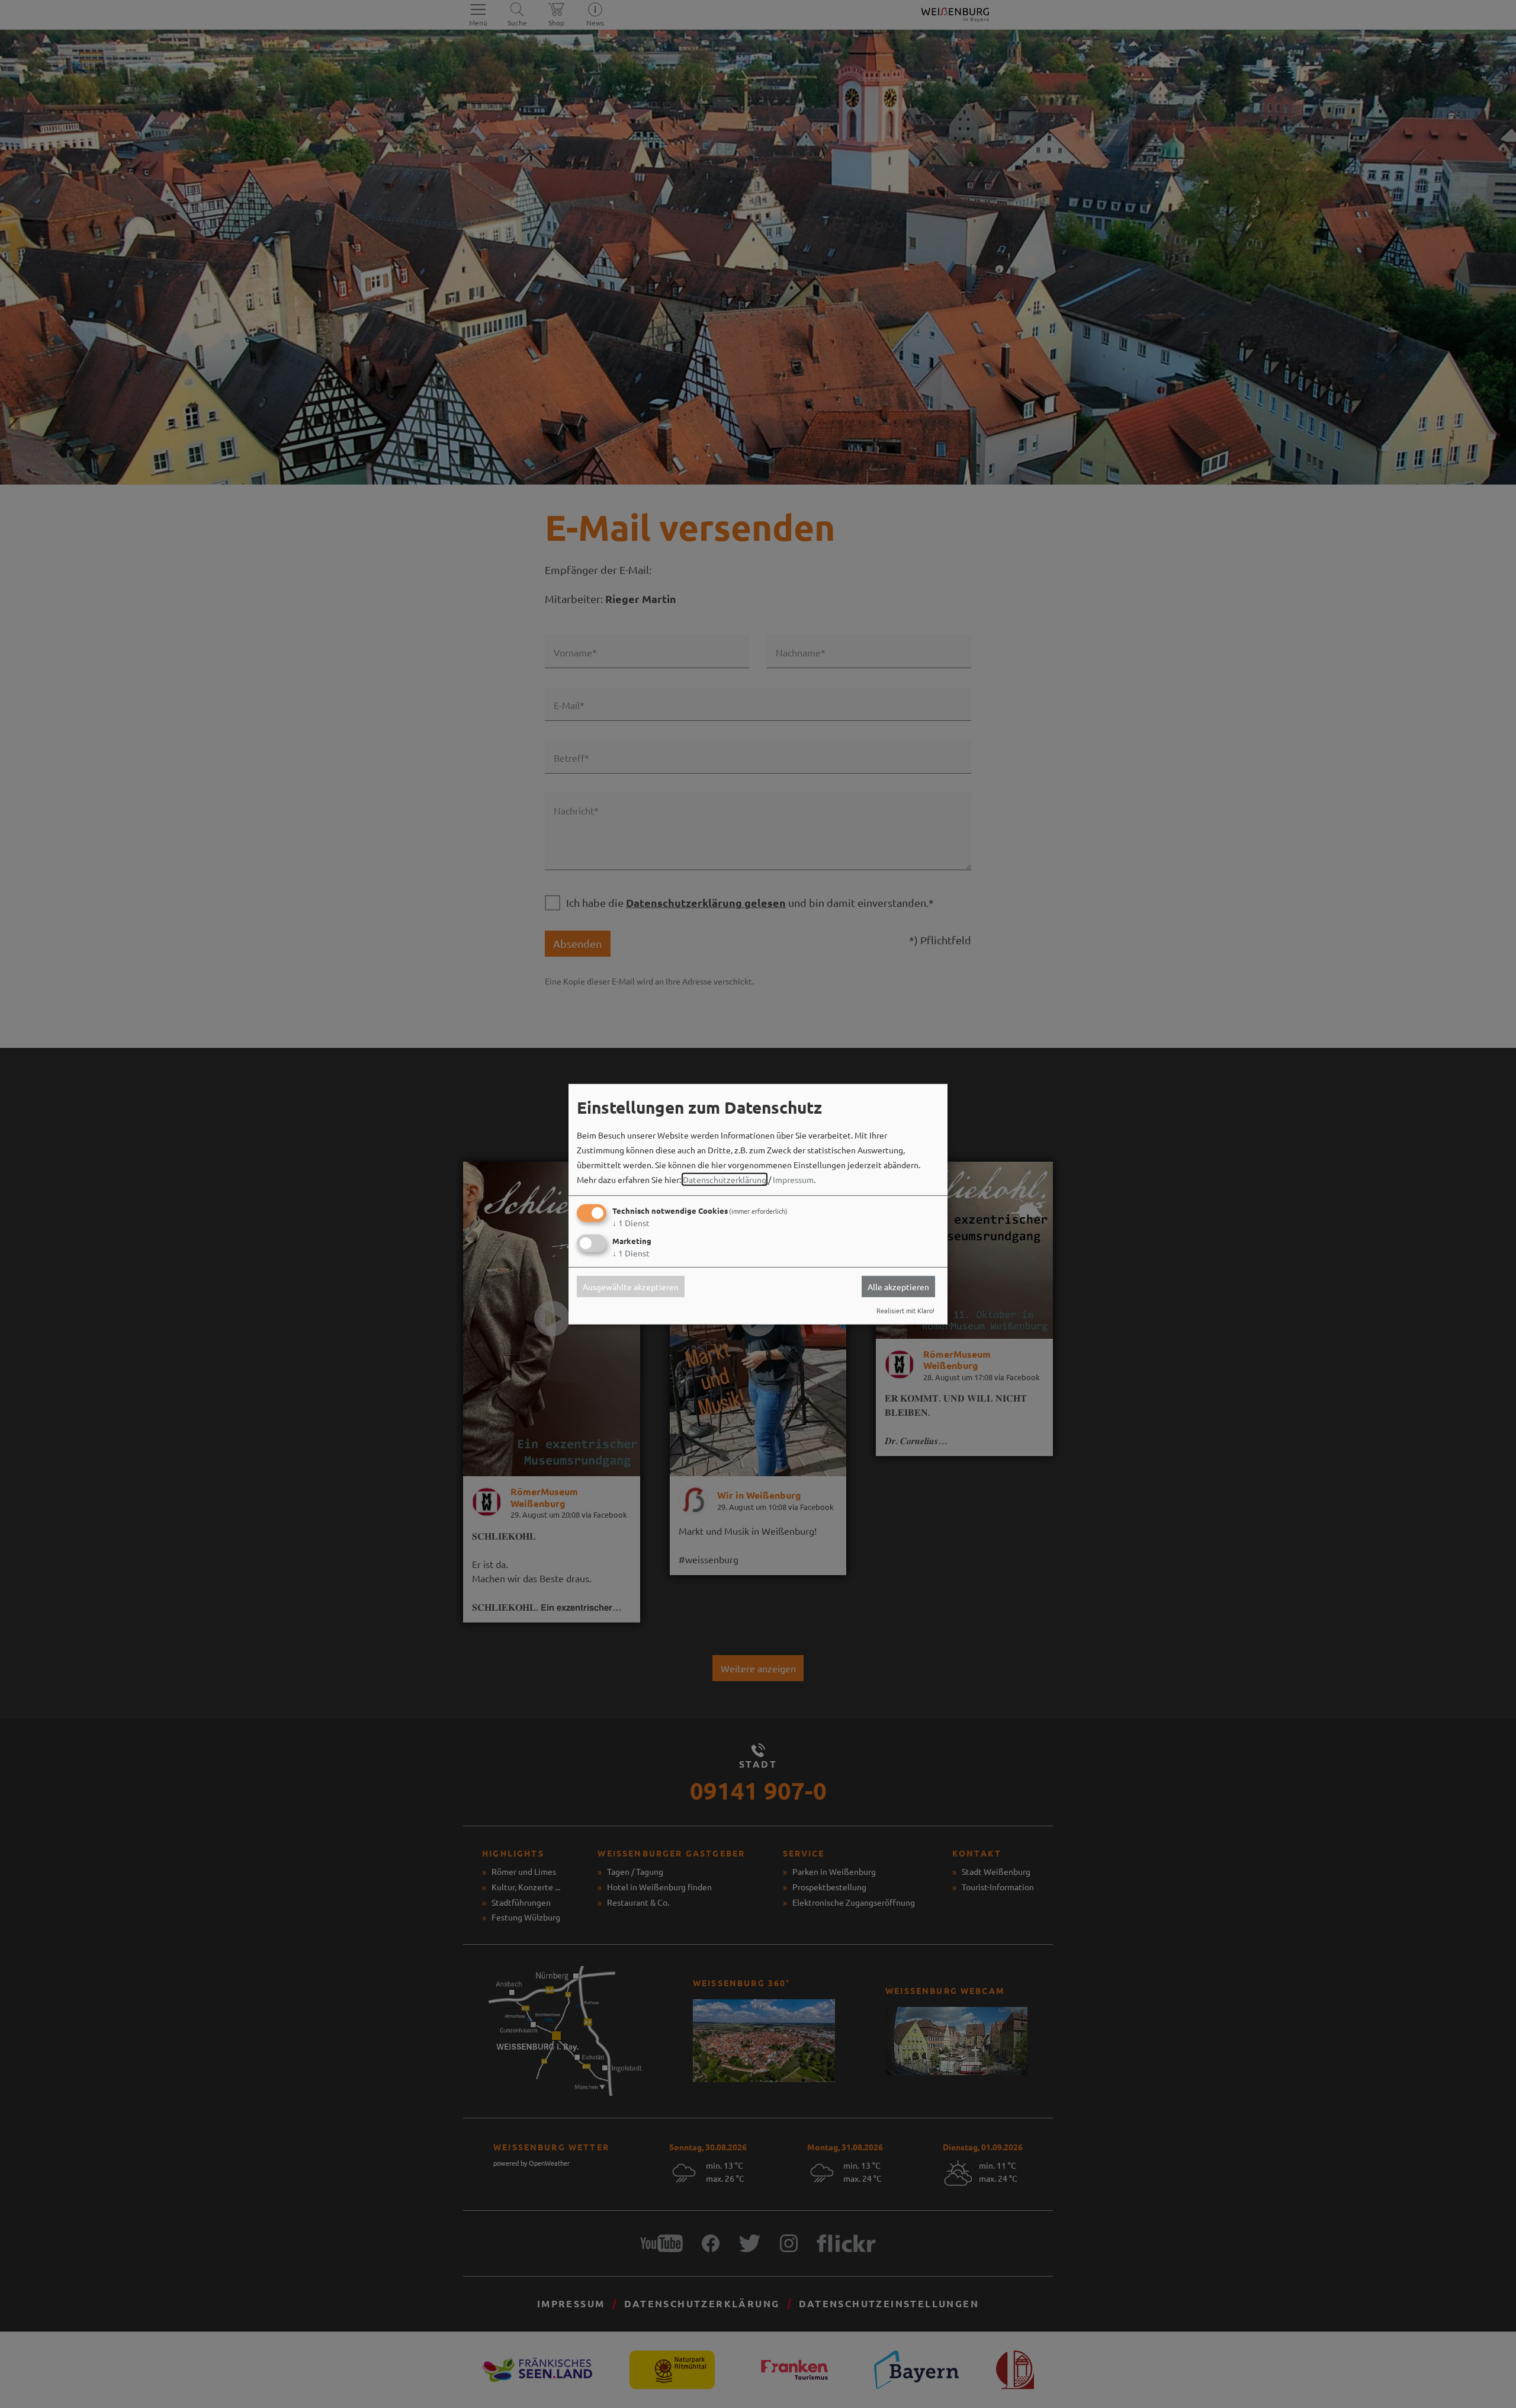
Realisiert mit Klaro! (905, 1310)
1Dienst (631, 1223)
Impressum (793, 1179)
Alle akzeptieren (898, 1287)
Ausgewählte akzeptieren (631, 1287)
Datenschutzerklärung (725, 1179)
